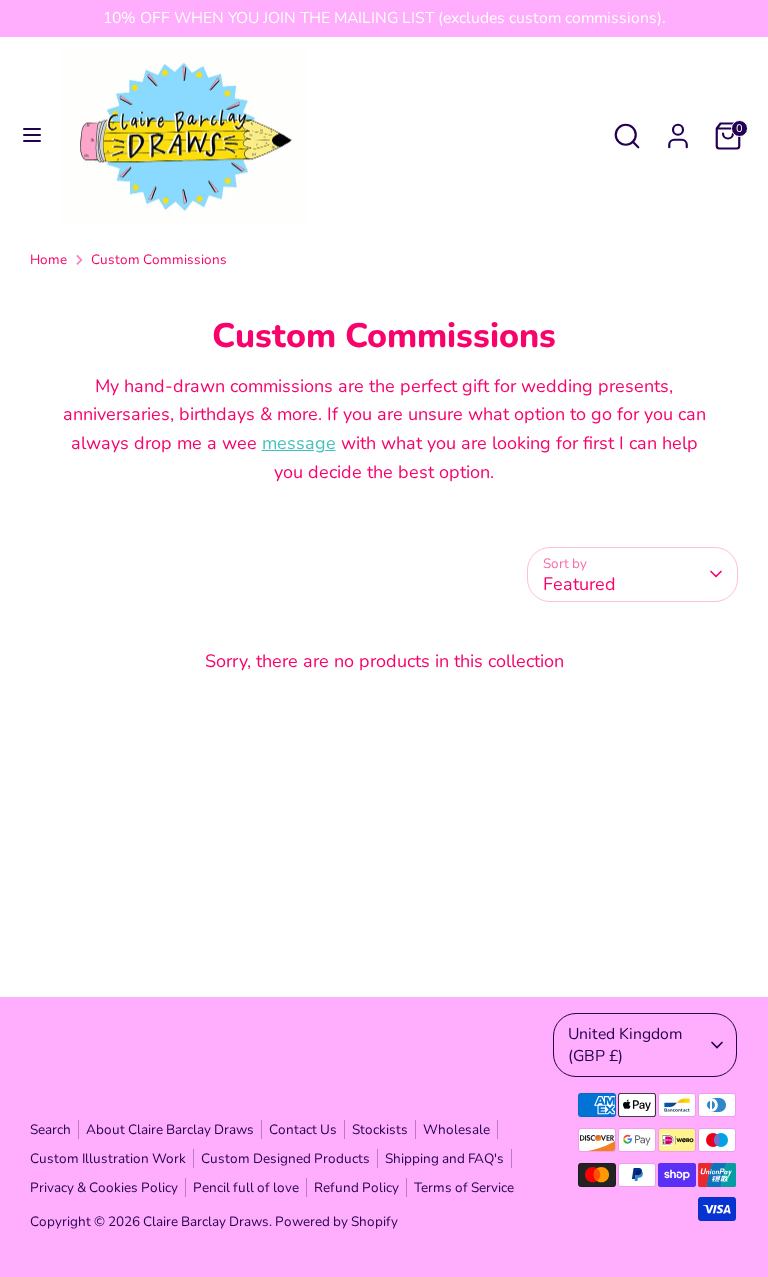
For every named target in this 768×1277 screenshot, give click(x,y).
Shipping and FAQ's (444, 1158)
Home (48, 259)
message (299, 443)
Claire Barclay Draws (206, 1221)
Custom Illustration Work (108, 1158)
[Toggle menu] (32, 135)
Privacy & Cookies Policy (104, 1187)
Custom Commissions (159, 259)
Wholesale (456, 1129)
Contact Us (303, 1129)
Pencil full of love (246, 1187)
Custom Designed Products (285, 1158)
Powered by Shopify (336, 1221)
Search (50, 1129)
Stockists (380, 1129)
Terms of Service (464, 1187)
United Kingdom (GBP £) (625, 1045)
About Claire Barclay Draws (170, 1129)
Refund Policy (356, 1187)
